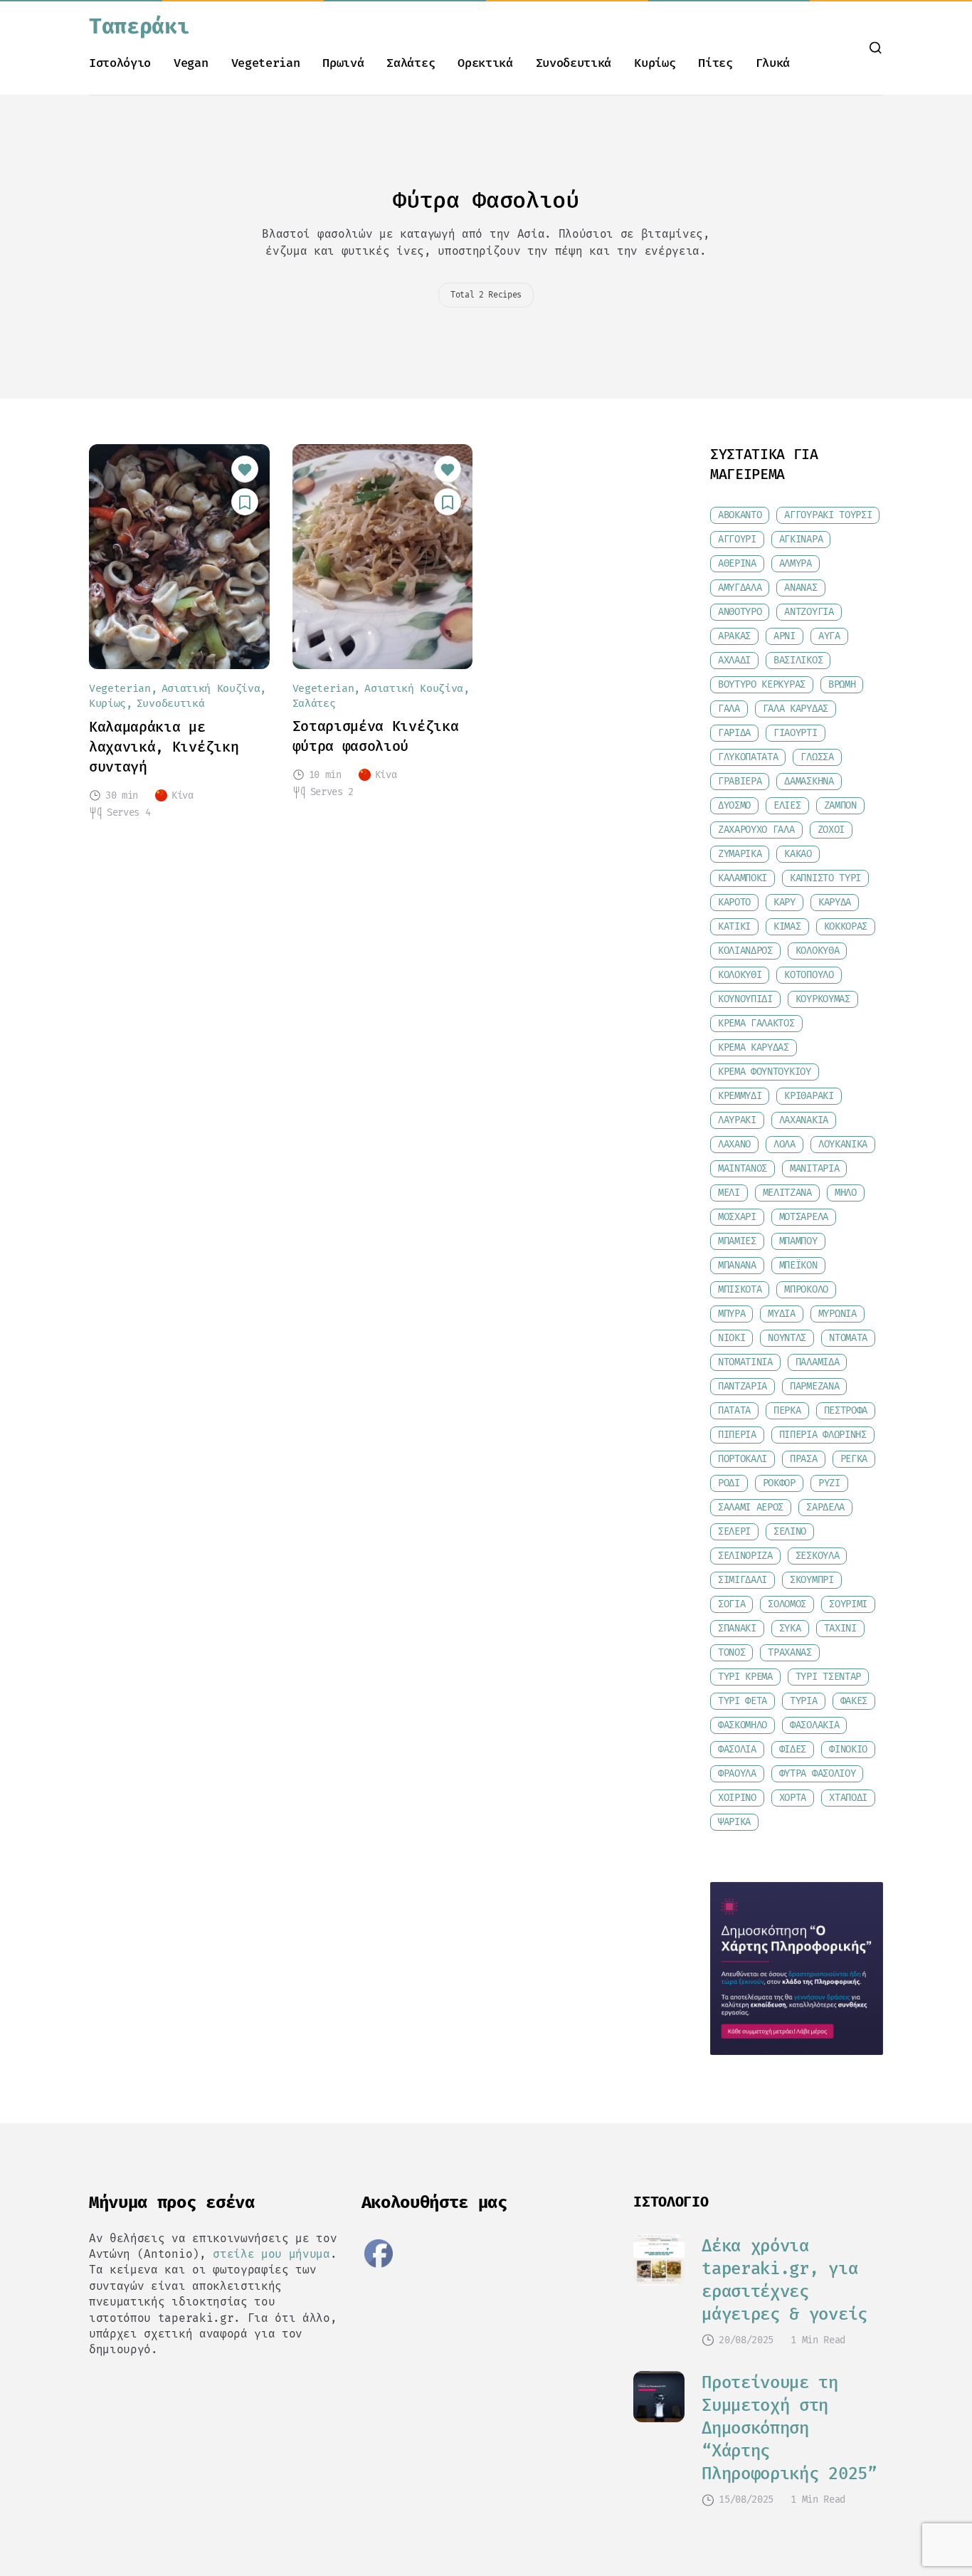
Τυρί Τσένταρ (828, 1677)
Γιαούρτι (795, 733)
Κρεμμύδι (740, 1096)
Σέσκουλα (817, 1556)
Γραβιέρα (740, 781)
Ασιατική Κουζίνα (211, 689)
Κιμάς (787, 926)
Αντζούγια (809, 612)
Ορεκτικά (485, 63)
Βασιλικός (798, 660)
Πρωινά (343, 63)
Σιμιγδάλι (743, 1580)
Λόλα (785, 1144)
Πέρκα (787, 1410)
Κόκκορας (846, 926)
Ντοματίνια (745, 1362)
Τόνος (731, 1652)
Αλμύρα (796, 563)
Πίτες (715, 63)
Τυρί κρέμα (745, 1677)
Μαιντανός (743, 1168)
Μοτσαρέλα (804, 1217)
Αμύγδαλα (740, 588)
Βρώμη (842, 684)
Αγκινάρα (801, 539)
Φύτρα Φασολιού (818, 1773)
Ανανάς (801, 588)
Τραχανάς (789, 1652)
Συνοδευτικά (574, 63)
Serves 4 (128, 813)
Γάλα (729, 709)
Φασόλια (737, 1749)
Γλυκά (773, 63)
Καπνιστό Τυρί (825, 878)
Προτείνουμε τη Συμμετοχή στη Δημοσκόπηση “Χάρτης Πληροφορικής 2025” (789, 2428)
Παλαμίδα (817, 1362)
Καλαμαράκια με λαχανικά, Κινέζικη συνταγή (164, 747)
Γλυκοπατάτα (748, 757)
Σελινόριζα (745, 1556)
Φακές (854, 1701)
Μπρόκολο (806, 1289)
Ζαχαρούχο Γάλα (756, 830)
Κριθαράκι (809, 1096)
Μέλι (729, 1193)
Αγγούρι (737, 539)
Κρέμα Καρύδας (754, 1047)
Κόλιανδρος (745, 951)
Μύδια (781, 1314)
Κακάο (798, 854)
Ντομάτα (848, 1338)
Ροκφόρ (779, 1483)
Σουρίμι (848, 1604)
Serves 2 (332, 792)
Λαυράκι (737, 1120)
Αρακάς (734, 636)
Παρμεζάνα (814, 1386)
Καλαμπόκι (743, 878)
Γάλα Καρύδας (796, 709)
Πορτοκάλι (743, 1459)
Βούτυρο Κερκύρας (762, 684)
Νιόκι (731, 1338)
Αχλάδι (734, 660)
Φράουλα (737, 1773)
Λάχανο (734, 1144)
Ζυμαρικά (740, 854)
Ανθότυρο (740, 612)
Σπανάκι (737, 1628)
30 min (122, 796)
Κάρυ (785, 902)
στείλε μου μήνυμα (271, 2254)
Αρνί (785, 636)
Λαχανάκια (804, 1120)
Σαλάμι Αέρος (751, 1507)
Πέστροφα (846, 1410)
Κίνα (183, 795)
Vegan (191, 63)
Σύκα (790, 1628)
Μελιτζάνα (787, 1193)
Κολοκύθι (740, 975)
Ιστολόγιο (120, 63)
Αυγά (829, 636)
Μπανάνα (737, 1265)
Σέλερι (734, 1531)
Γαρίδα (734, 733)
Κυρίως (655, 63)
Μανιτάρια (814, 1168)
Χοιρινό (737, 1798)
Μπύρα (731, 1314)
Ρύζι (829, 1483)
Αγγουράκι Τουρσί (828, 515)
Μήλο (846, 1193)
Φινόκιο (848, 1749)
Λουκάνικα (843, 1144)
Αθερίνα (737, 563)
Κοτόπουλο (809, 975)
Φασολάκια (814, 1725)
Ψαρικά (734, 1822)
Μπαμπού (798, 1241)
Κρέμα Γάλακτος (756, 1023)
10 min (325, 775)
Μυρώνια (838, 1314)
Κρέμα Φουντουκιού (765, 1072)
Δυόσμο (734, 805)
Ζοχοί (831, 830)
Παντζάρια (743, 1386)
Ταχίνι (840, 1628)
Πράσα (803, 1459)
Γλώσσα (817, 757)
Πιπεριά (737, 1435)
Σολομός (787, 1604)
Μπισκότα (740, 1289)
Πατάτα (734, 1410)
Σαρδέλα (825, 1507)
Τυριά (803, 1701)
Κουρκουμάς (823, 999)
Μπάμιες (737, 1241)
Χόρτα (793, 1798)
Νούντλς (787, 1338)
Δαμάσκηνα (809, 781)
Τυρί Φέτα (743, 1701)
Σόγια (731, 1604)
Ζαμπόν (840, 805)
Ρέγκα (854, 1459)
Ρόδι (729, 1483)
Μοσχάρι (737, 1217)
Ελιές (787, 805)
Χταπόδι (848, 1798)
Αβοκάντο (740, 515)
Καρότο (734, 902)
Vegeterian (266, 63)
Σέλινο (790, 1531)
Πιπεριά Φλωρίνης (823, 1435)
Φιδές (793, 1749)
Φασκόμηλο (743, 1725)
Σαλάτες (411, 63)
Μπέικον (798, 1265)
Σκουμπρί (812, 1580)
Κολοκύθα (817, 951)
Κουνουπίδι (745, 999)
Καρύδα (835, 902)
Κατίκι (734, 926)
